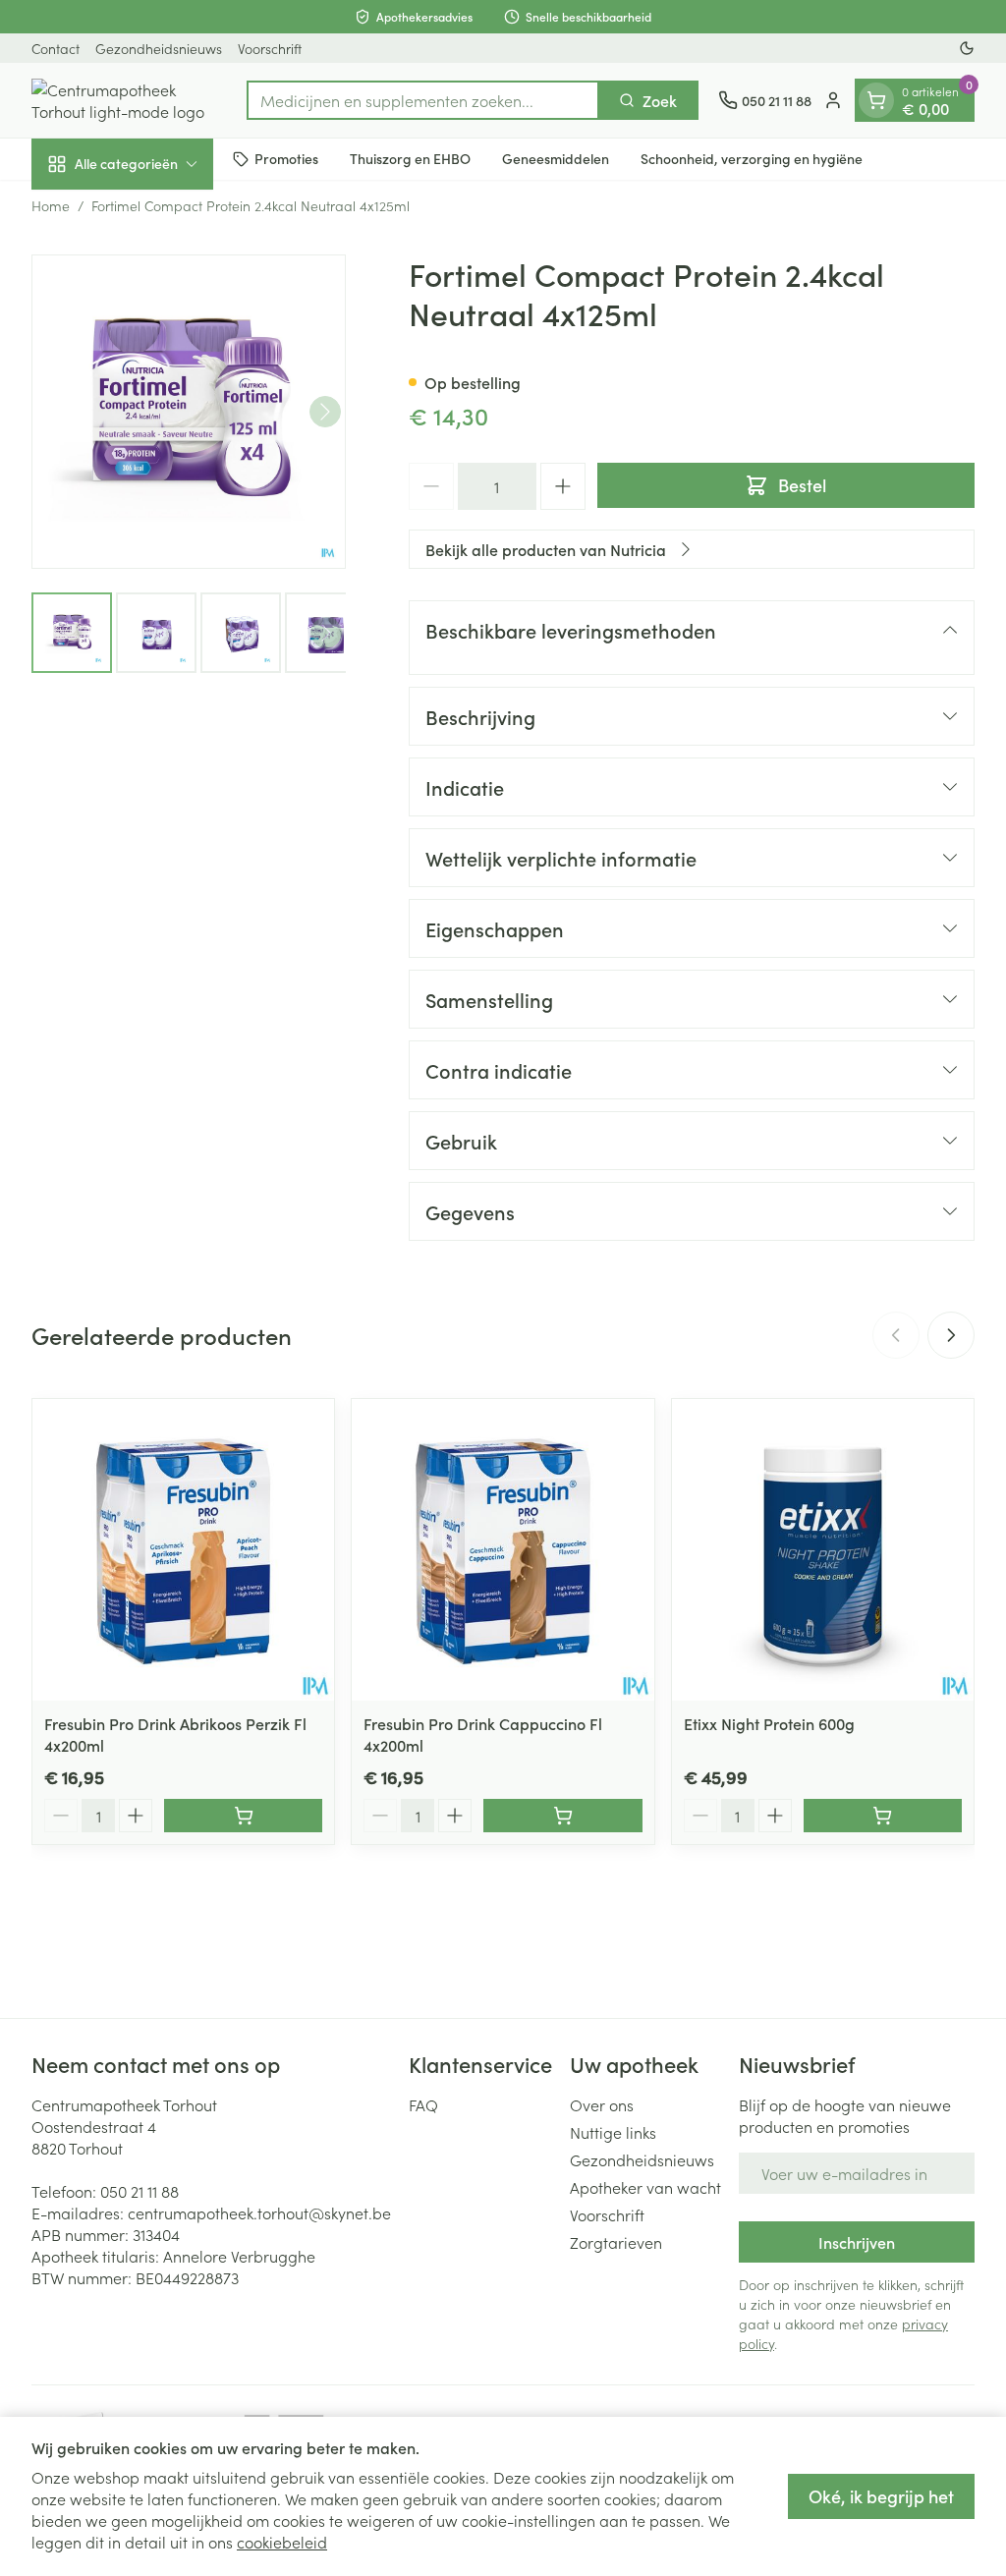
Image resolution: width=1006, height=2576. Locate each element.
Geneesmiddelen (556, 158)
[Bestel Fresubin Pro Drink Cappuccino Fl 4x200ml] (562, 1816)
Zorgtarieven (616, 2242)
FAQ (423, 2104)
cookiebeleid (282, 2542)
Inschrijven (857, 2242)
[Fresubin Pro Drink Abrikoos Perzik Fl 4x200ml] (183, 1550)
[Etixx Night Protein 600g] (823, 1550)
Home (51, 205)
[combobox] (423, 100)
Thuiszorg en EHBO (410, 158)
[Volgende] (325, 412)
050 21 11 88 (140, 2191)
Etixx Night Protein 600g (769, 1723)
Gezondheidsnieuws (159, 48)
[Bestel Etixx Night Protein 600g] (883, 1816)
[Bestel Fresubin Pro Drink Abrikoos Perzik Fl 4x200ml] (243, 1816)
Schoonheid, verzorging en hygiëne (752, 158)
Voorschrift (270, 48)
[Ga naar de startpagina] (129, 100)
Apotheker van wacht (645, 2187)
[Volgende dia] (951, 1335)
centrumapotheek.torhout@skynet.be (259, 2212)
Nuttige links (613, 2132)
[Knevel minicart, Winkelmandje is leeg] (876, 100)
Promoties (286, 158)
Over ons (602, 2104)
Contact (56, 48)
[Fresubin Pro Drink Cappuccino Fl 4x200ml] (503, 1550)
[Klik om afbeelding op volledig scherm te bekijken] (189, 412)
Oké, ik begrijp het (881, 2496)
